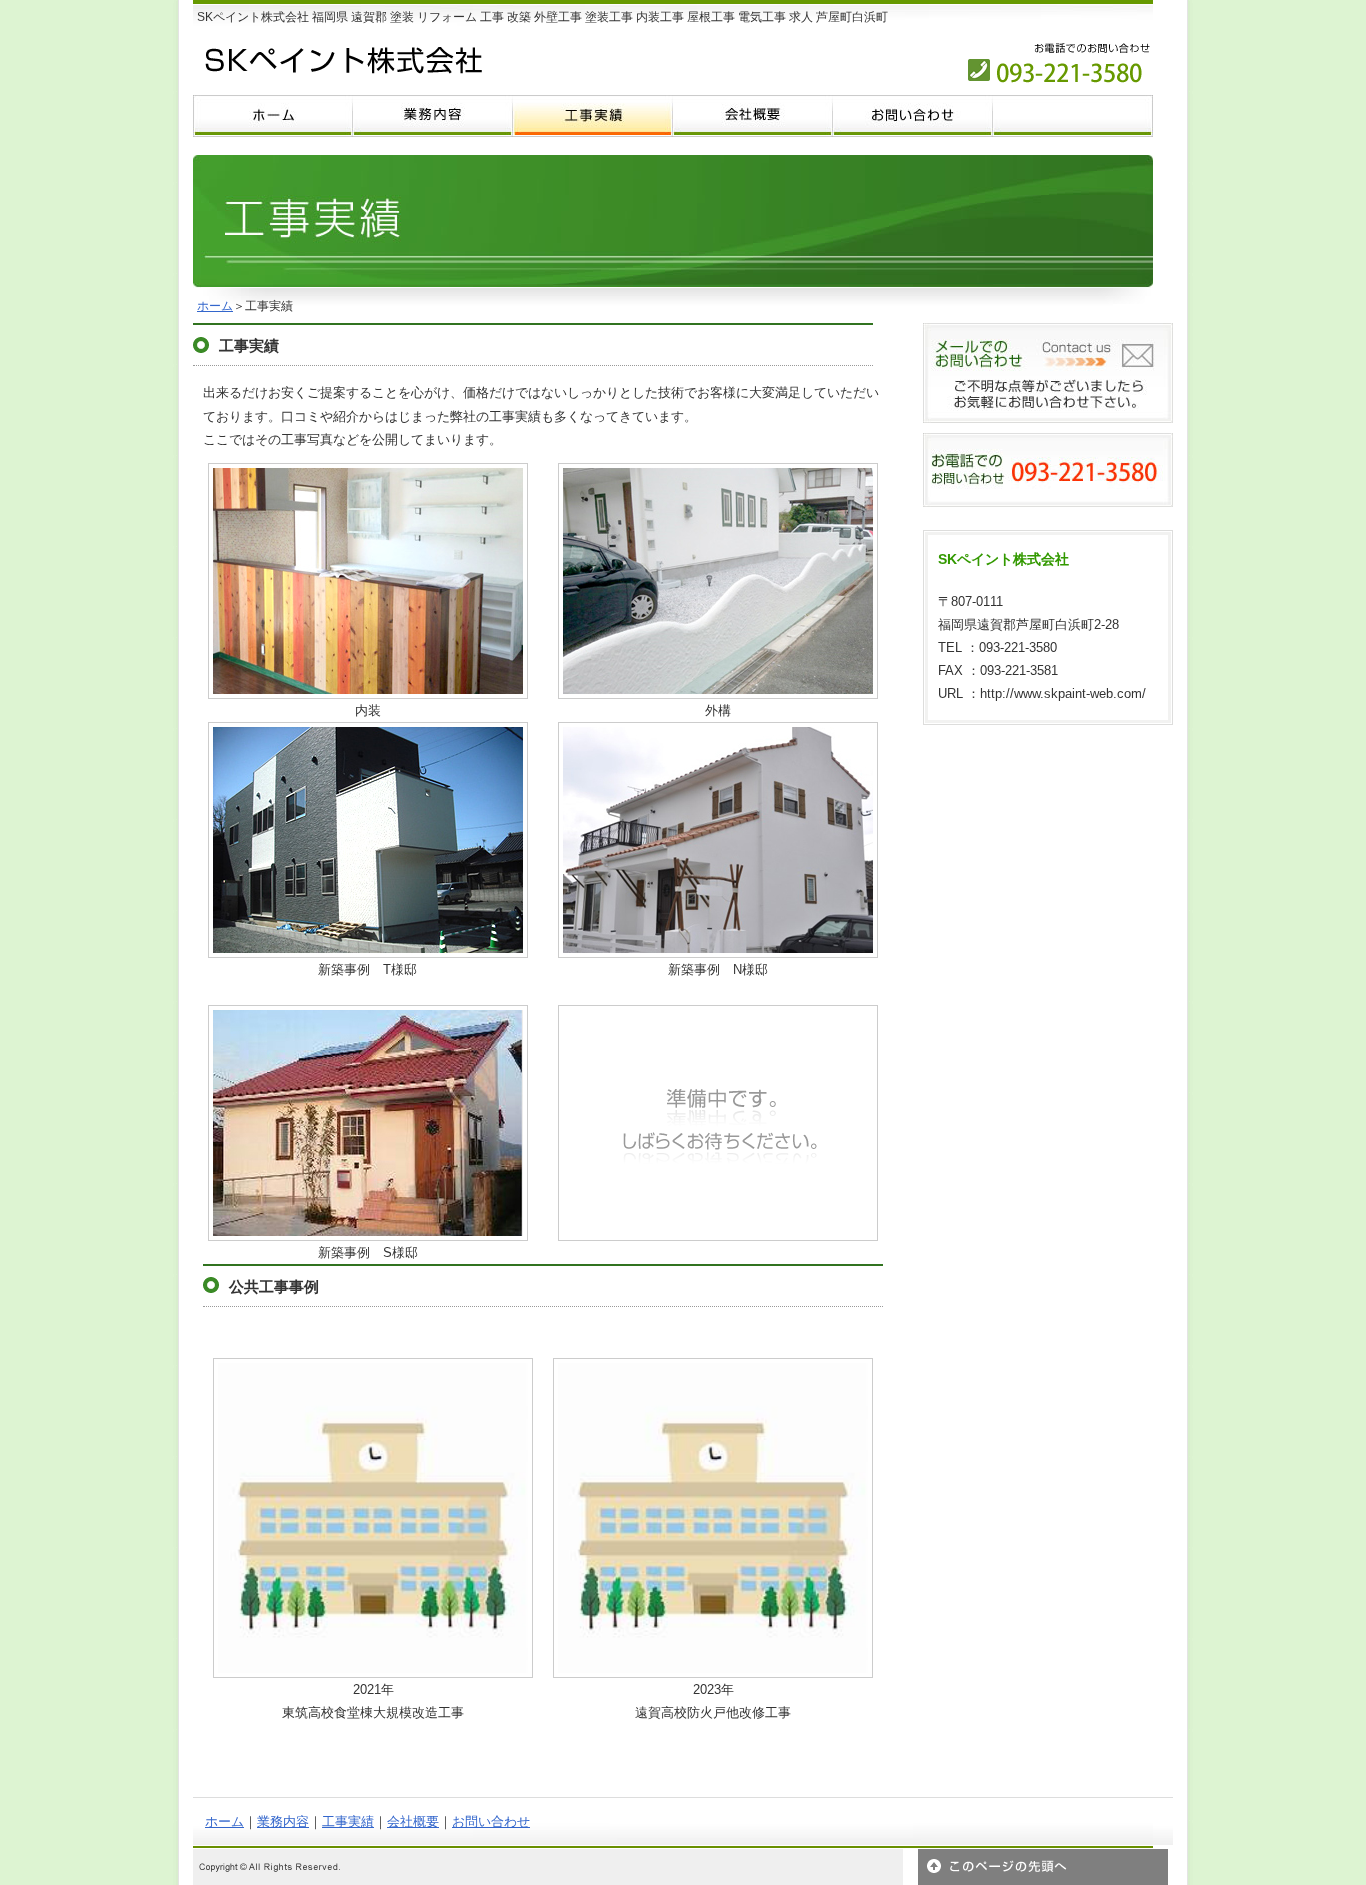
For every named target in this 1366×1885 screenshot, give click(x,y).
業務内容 (283, 1821)
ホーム (215, 306)
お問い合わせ (491, 1821)
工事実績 (348, 1821)
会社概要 (413, 1821)
